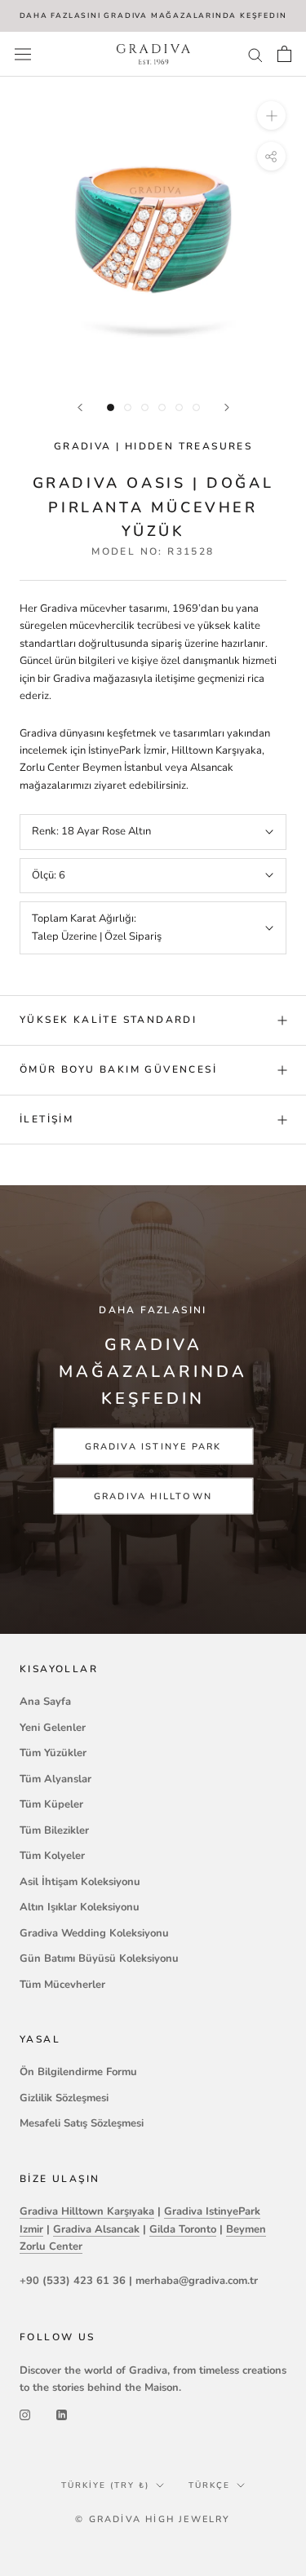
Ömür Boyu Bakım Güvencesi (118, 1069)
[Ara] (255, 54)
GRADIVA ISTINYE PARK (153, 1447)
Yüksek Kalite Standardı (108, 1020)
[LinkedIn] (62, 2415)
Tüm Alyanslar (55, 1779)
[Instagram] (25, 2415)
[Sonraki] (227, 407)
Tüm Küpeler (51, 1804)
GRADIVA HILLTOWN (153, 1496)
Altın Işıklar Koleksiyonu (80, 1907)
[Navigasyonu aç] (23, 54)
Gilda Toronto (183, 2229)
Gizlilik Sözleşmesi (64, 2098)
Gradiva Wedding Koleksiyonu (94, 1933)
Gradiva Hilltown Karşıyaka (87, 2211)
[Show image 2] (128, 407)
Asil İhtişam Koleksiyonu (80, 1882)
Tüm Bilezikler (54, 1830)
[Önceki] (80, 407)
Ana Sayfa (45, 1702)
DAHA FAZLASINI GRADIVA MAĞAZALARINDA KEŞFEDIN (153, 15)
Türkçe (209, 2485)
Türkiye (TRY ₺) (105, 2485)
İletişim (47, 1119)
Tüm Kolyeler (52, 1856)
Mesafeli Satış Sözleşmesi (82, 2123)
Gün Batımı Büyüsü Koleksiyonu (99, 1959)
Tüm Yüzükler (53, 1753)
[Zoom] (271, 115)
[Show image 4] (162, 407)
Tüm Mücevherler (62, 1985)
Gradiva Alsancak (96, 2229)
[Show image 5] (179, 407)
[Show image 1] (111, 407)
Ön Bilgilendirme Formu (78, 2072)
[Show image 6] (196, 407)
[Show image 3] (145, 407)
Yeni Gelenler (53, 1728)
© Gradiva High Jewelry (153, 2519)
